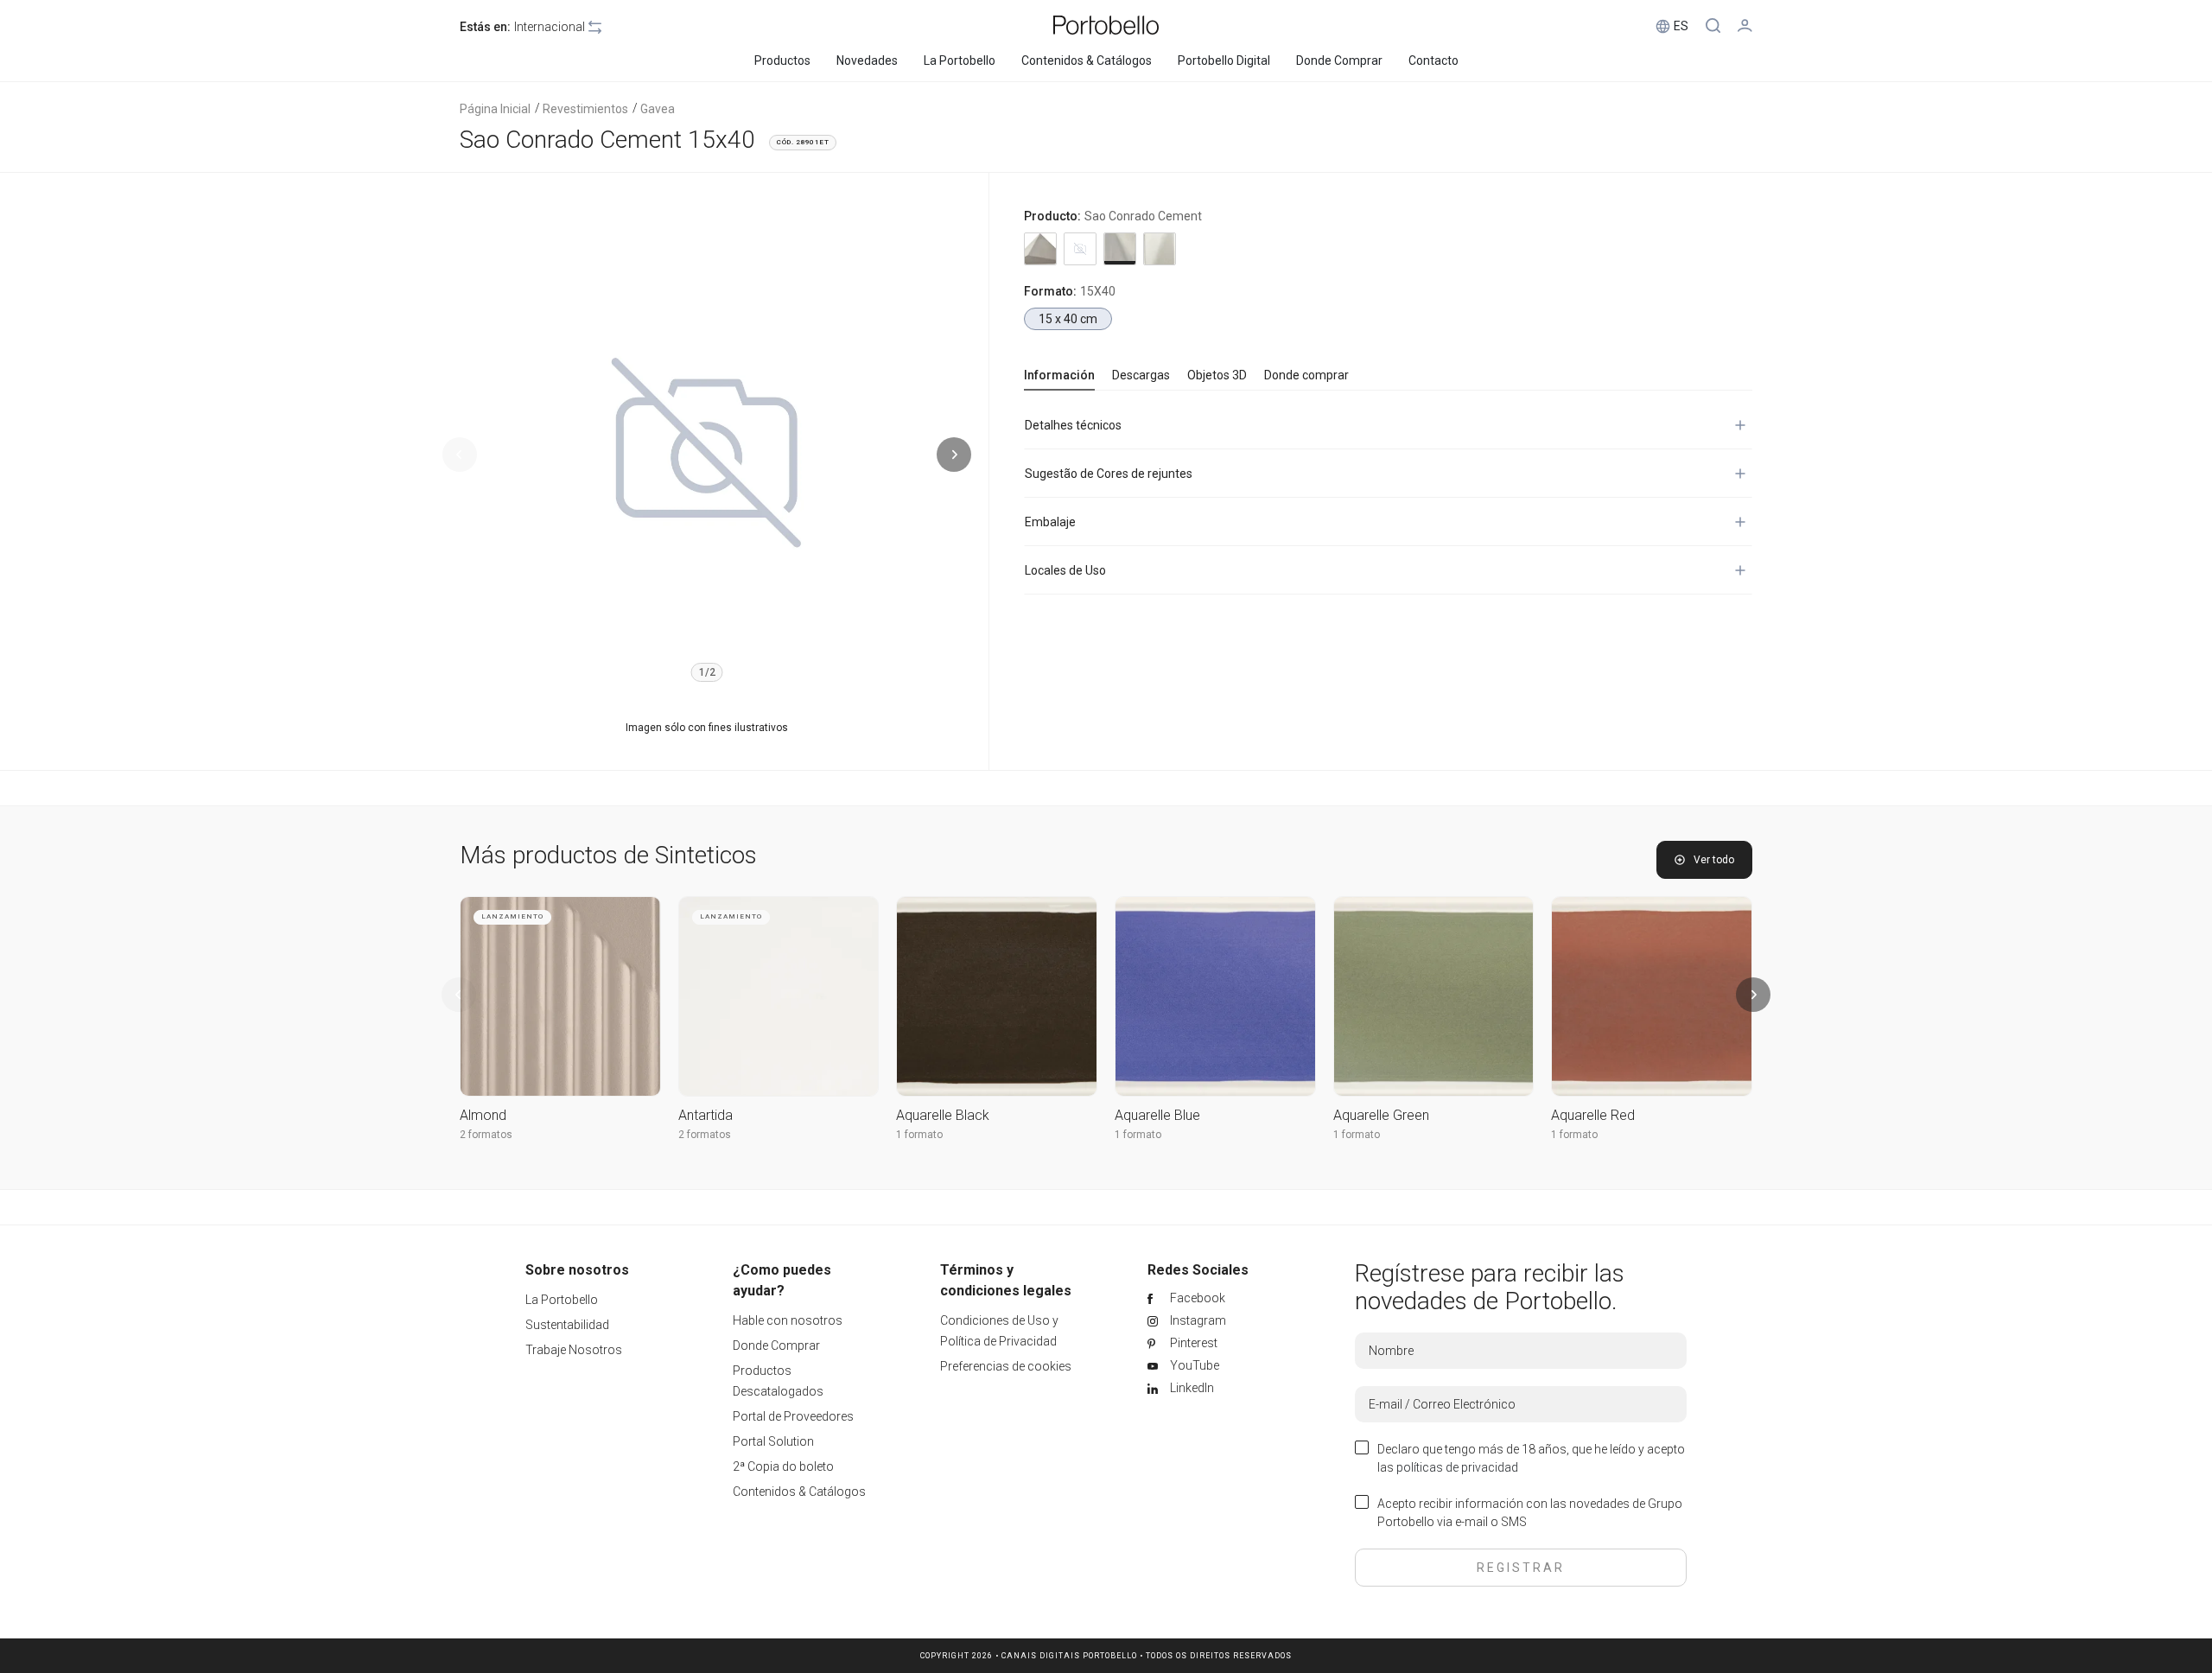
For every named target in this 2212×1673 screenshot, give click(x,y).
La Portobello (562, 1300)
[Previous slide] (460, 455)
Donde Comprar (776, 1345)
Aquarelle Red (1593, 1115)
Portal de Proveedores (793, 1416)
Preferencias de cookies (1006, 1366)
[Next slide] (954, 455)
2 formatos (486, 1135)
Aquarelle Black (943, 1115)
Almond (483, 1115)
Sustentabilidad (567, 1325)
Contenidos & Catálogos (799, 1492)
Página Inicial (495, 109)
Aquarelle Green (1381, 1115)
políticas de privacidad (1457, 1467)
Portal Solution (773, 1441)
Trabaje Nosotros (574, 1350)
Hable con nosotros (788, 1320)
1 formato (919, 1135)
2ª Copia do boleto (783, 1466)
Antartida (706, 1115)
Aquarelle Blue (1157, 1115)
